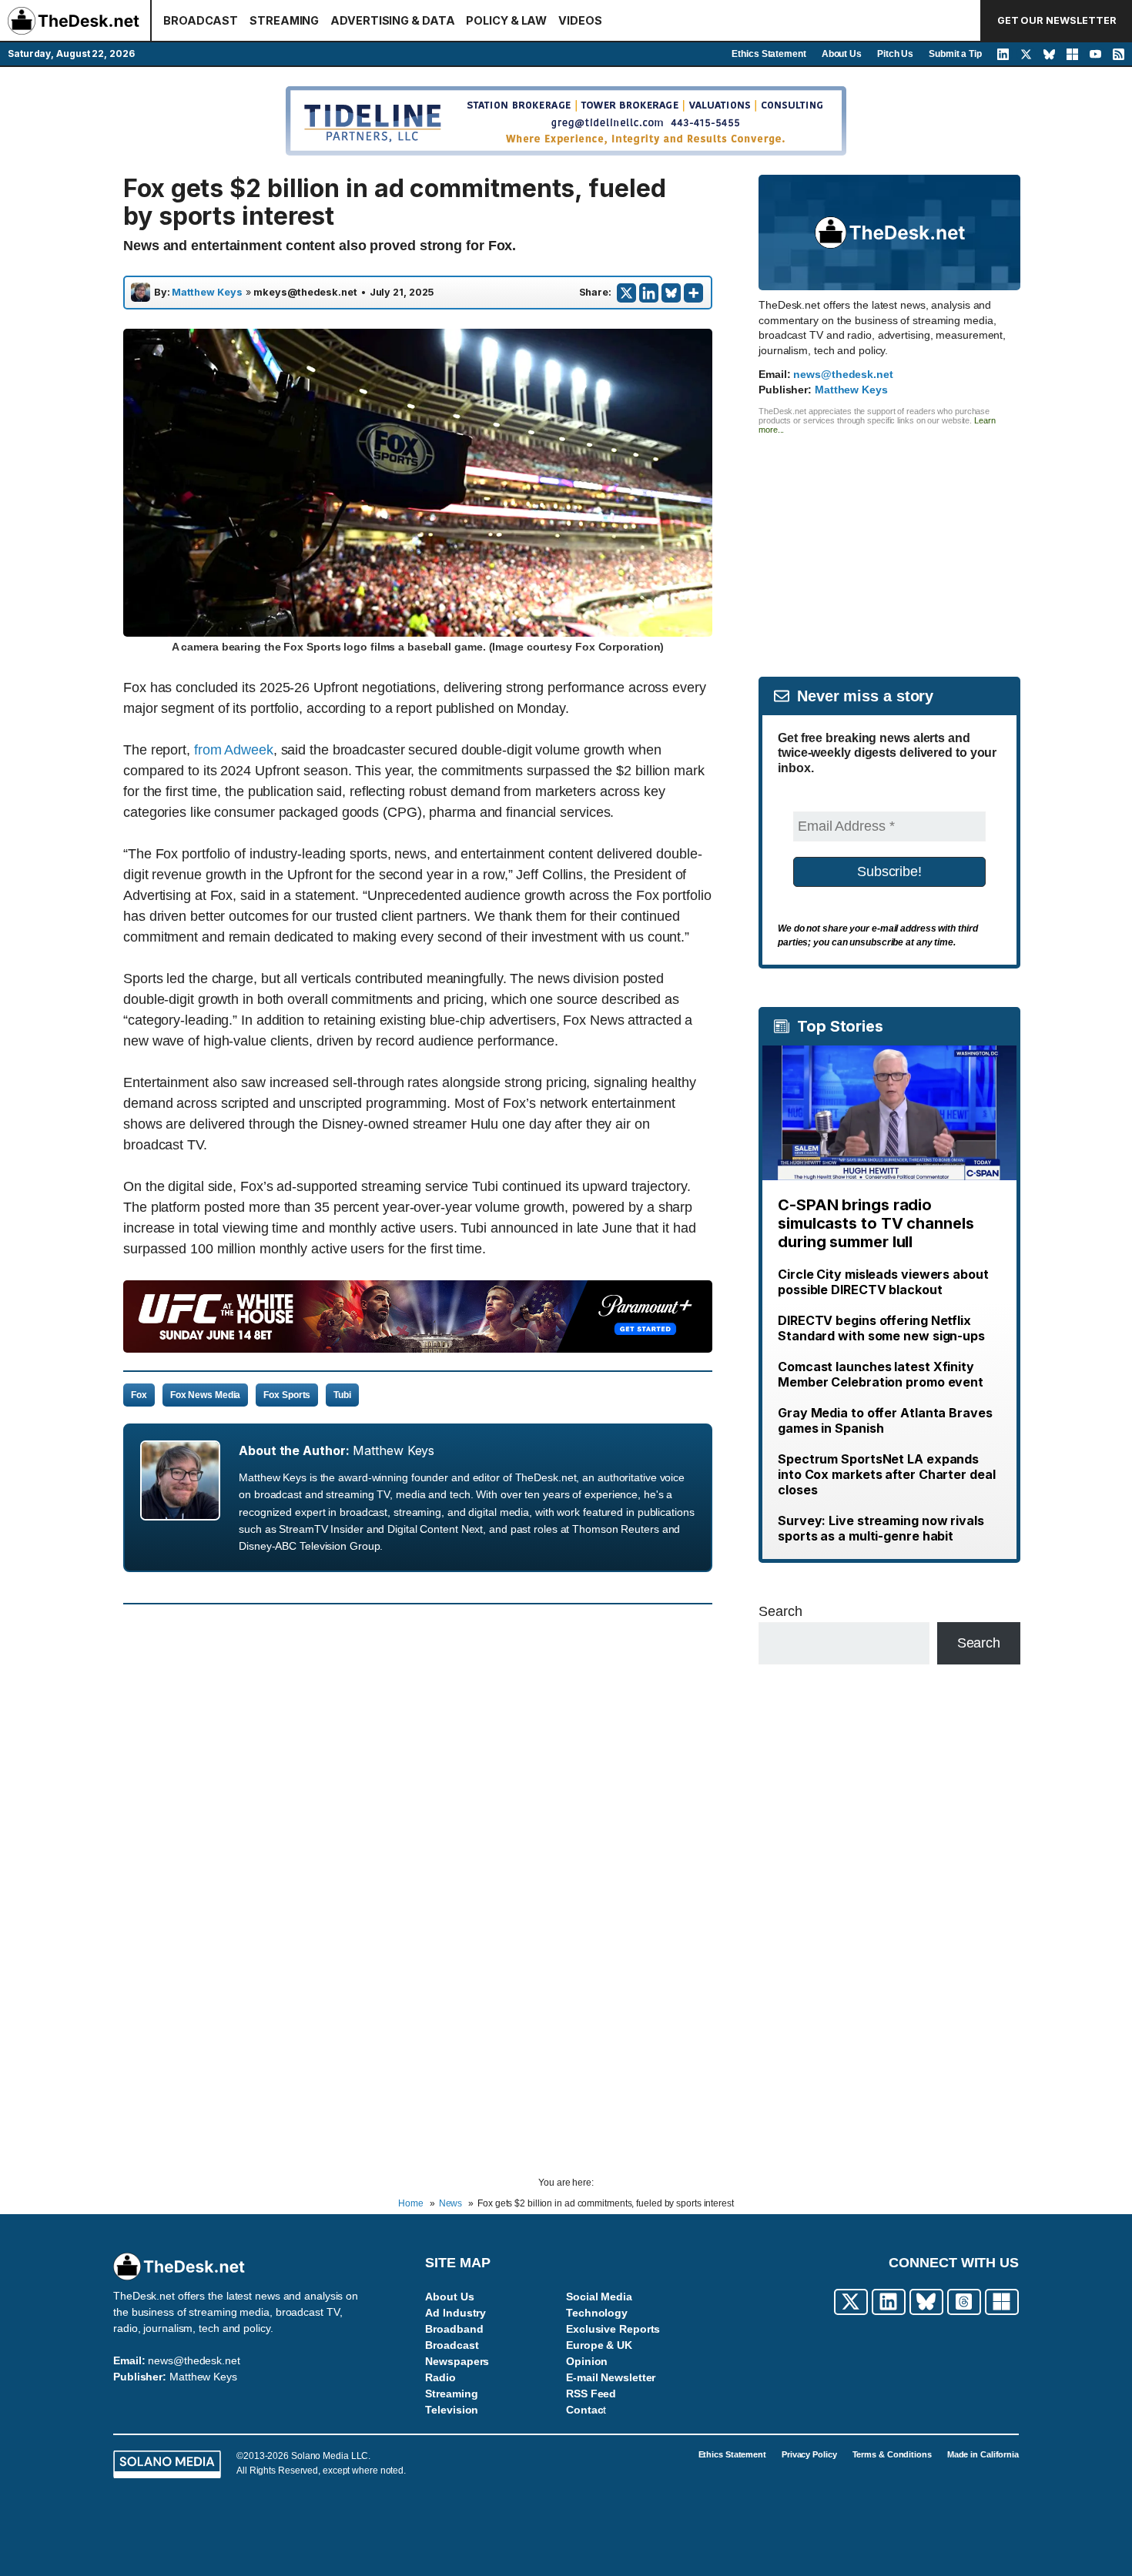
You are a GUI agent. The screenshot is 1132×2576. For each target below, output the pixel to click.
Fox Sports (287, 1395)
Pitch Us (895, 54)
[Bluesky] (671, 293)
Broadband (454, 2329)
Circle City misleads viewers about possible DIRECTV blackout (883, 1282)
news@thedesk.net (843, 374)
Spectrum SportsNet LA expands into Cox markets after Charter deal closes (887, 1474)
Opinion (587, 2361)
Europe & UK (599, 2345)
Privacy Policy (809, 2454)
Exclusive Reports (613, 2329)
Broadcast (452, 2345)
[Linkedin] (649, 293)
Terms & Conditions (892, 2454)
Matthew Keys (207, 293)
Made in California (983, 2454)
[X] (626, 293)
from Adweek (234, 750)
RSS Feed (591, 2394)
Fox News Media (206, 1395)
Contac (584, 2410)
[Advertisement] (889, 542)
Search (780, 1611)
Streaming (451, 2394)
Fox (139, 1395)
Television (452, 2410)
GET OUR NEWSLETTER (1057, 20)
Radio (440, 2377)
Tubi (342, 1395)
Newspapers (457, 2361)
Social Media (599, 2297)
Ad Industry (455, 2313)
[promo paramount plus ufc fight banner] (418, 1348)
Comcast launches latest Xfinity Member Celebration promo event (881, 1374)
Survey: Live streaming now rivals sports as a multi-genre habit (881, 1528)
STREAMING (284, 20)
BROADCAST (201, 20)
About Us (842, 54)
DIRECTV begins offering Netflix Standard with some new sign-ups (881, 1328)
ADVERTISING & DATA (392, 20)
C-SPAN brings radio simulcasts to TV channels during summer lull (876, 1223)
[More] (693, 293)
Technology (597, 2313)
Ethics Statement (769, 54)
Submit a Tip (955, 54)
